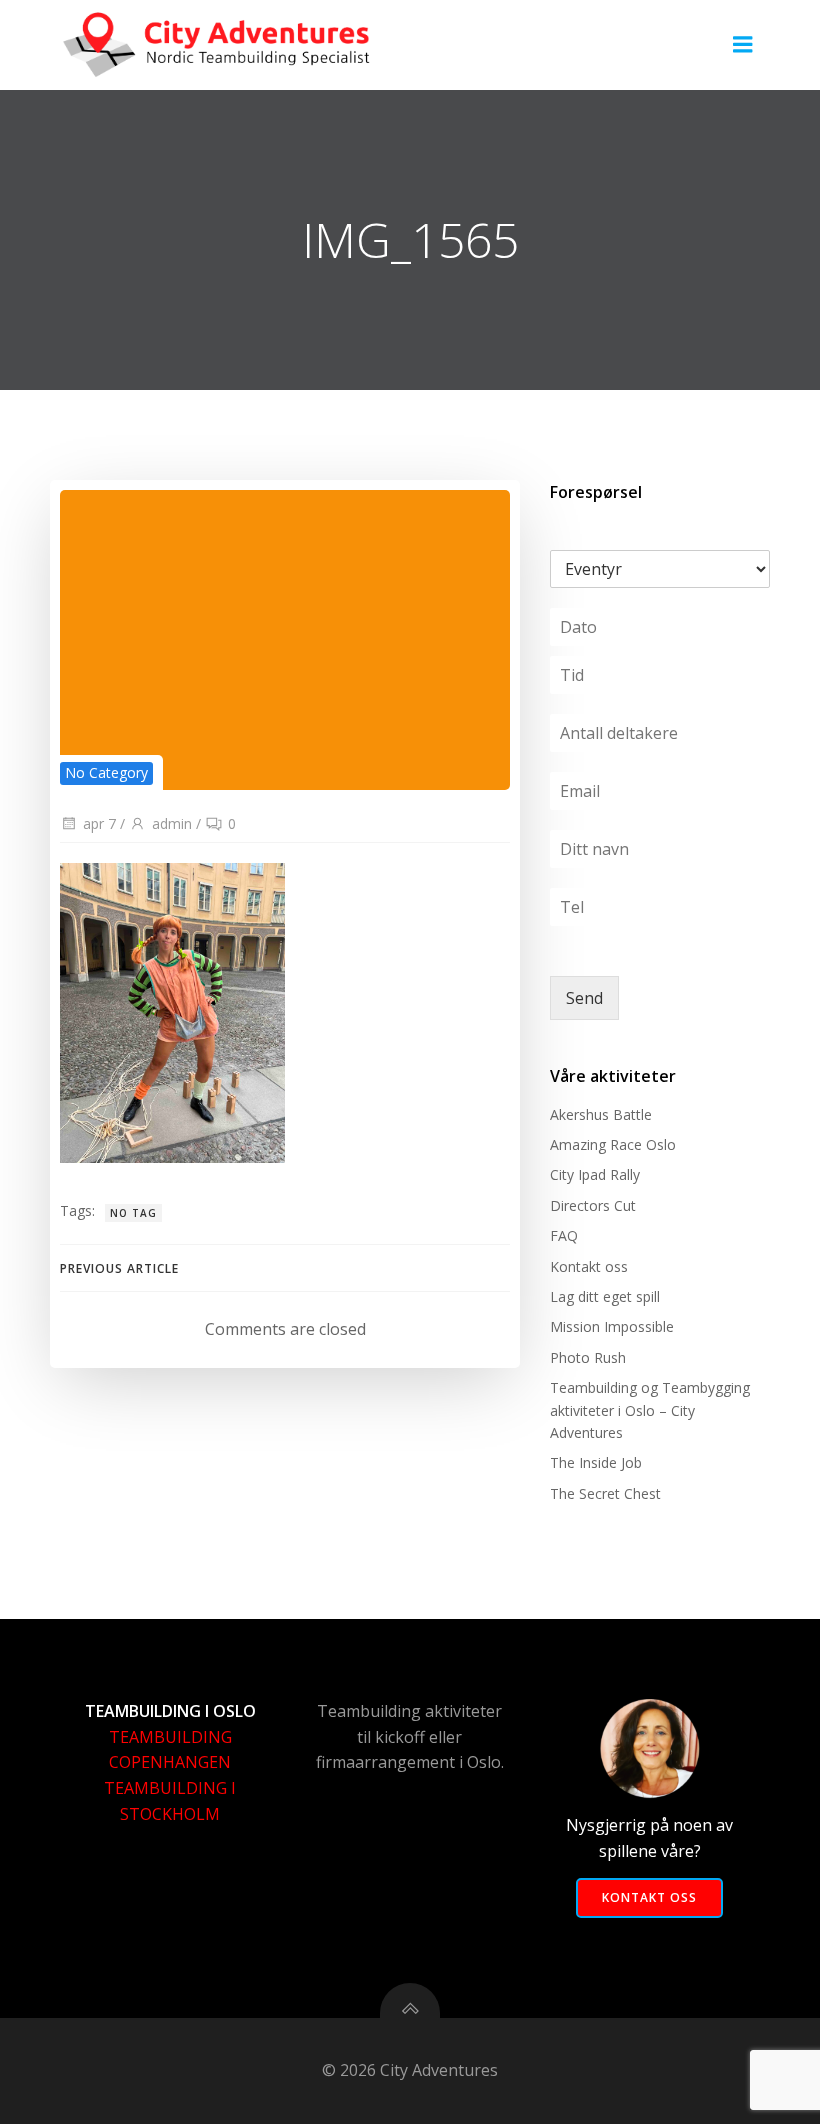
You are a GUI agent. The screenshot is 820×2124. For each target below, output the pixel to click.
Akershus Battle (601, 1114)
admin (172, 823)
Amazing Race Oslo (613, 1144)
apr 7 (99, 823)
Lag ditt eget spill (605, 1296)
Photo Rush (588, 1357)
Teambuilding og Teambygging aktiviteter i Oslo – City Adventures (650, 1410)
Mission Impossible (612, 1326)
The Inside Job (596, 1462)
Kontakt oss (589, 1266)
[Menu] (743, 45)
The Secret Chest (605, 1493)
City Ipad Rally (595, 1174)
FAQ (564, 1235)
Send (584, 998)
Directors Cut (593, 1205)
